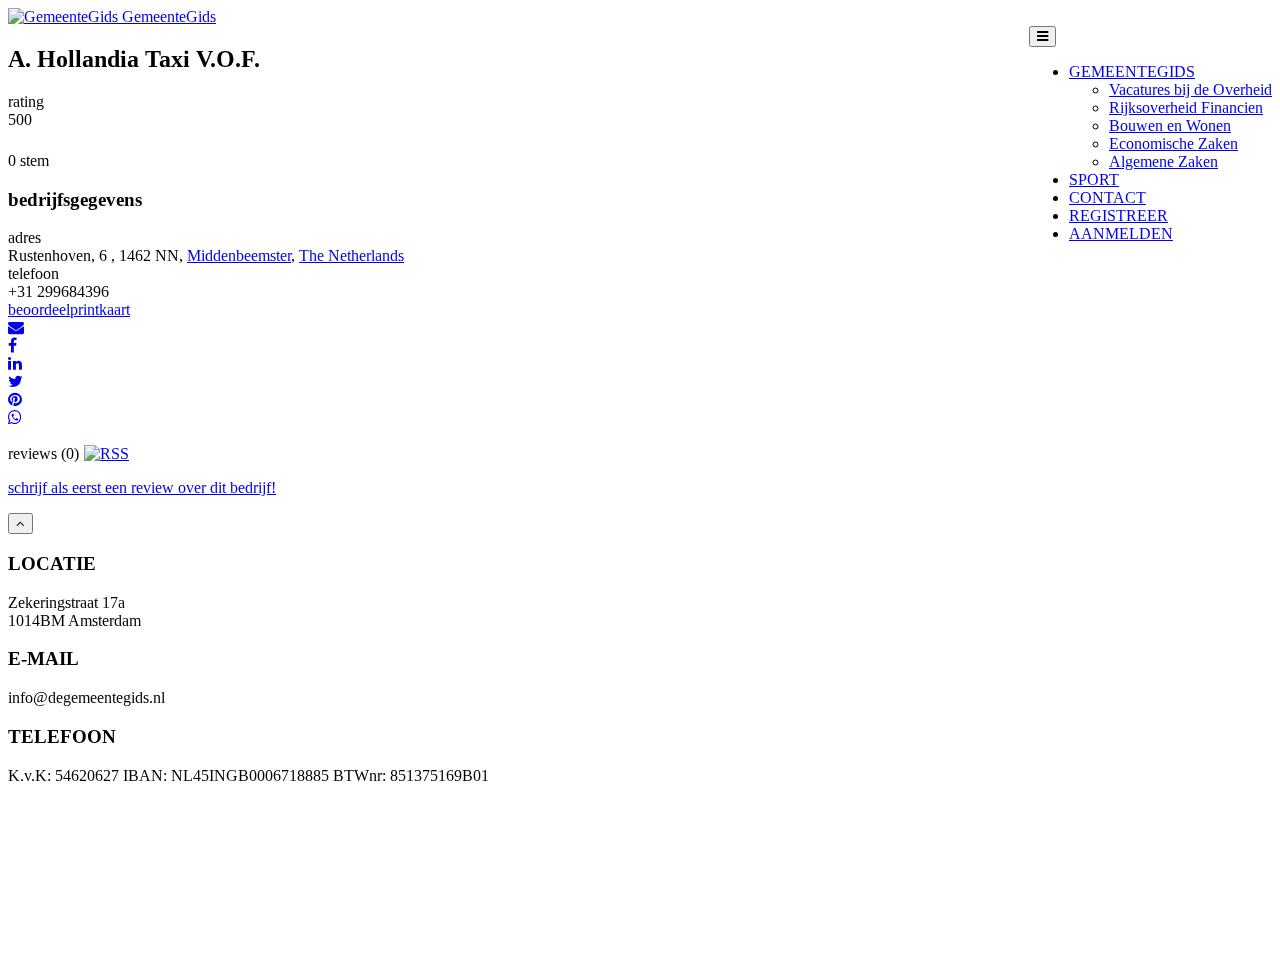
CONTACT (1107, 197)
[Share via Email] (16, 327)
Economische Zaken (1173, 143)
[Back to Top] (20, 523)
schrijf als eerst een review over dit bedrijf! (142, 487)
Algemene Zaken (1163, 161)
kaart (114, 309)
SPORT (1094, 179)
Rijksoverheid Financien (1186, 107)
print (84, 309)
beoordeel (39, 309)
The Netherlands (351, 255)
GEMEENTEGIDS (1132, 71)
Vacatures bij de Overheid (1190, 89)
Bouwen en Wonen (1170, 125)
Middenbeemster (239, 255)
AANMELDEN (1121, 233)
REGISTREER (1118, 215)
